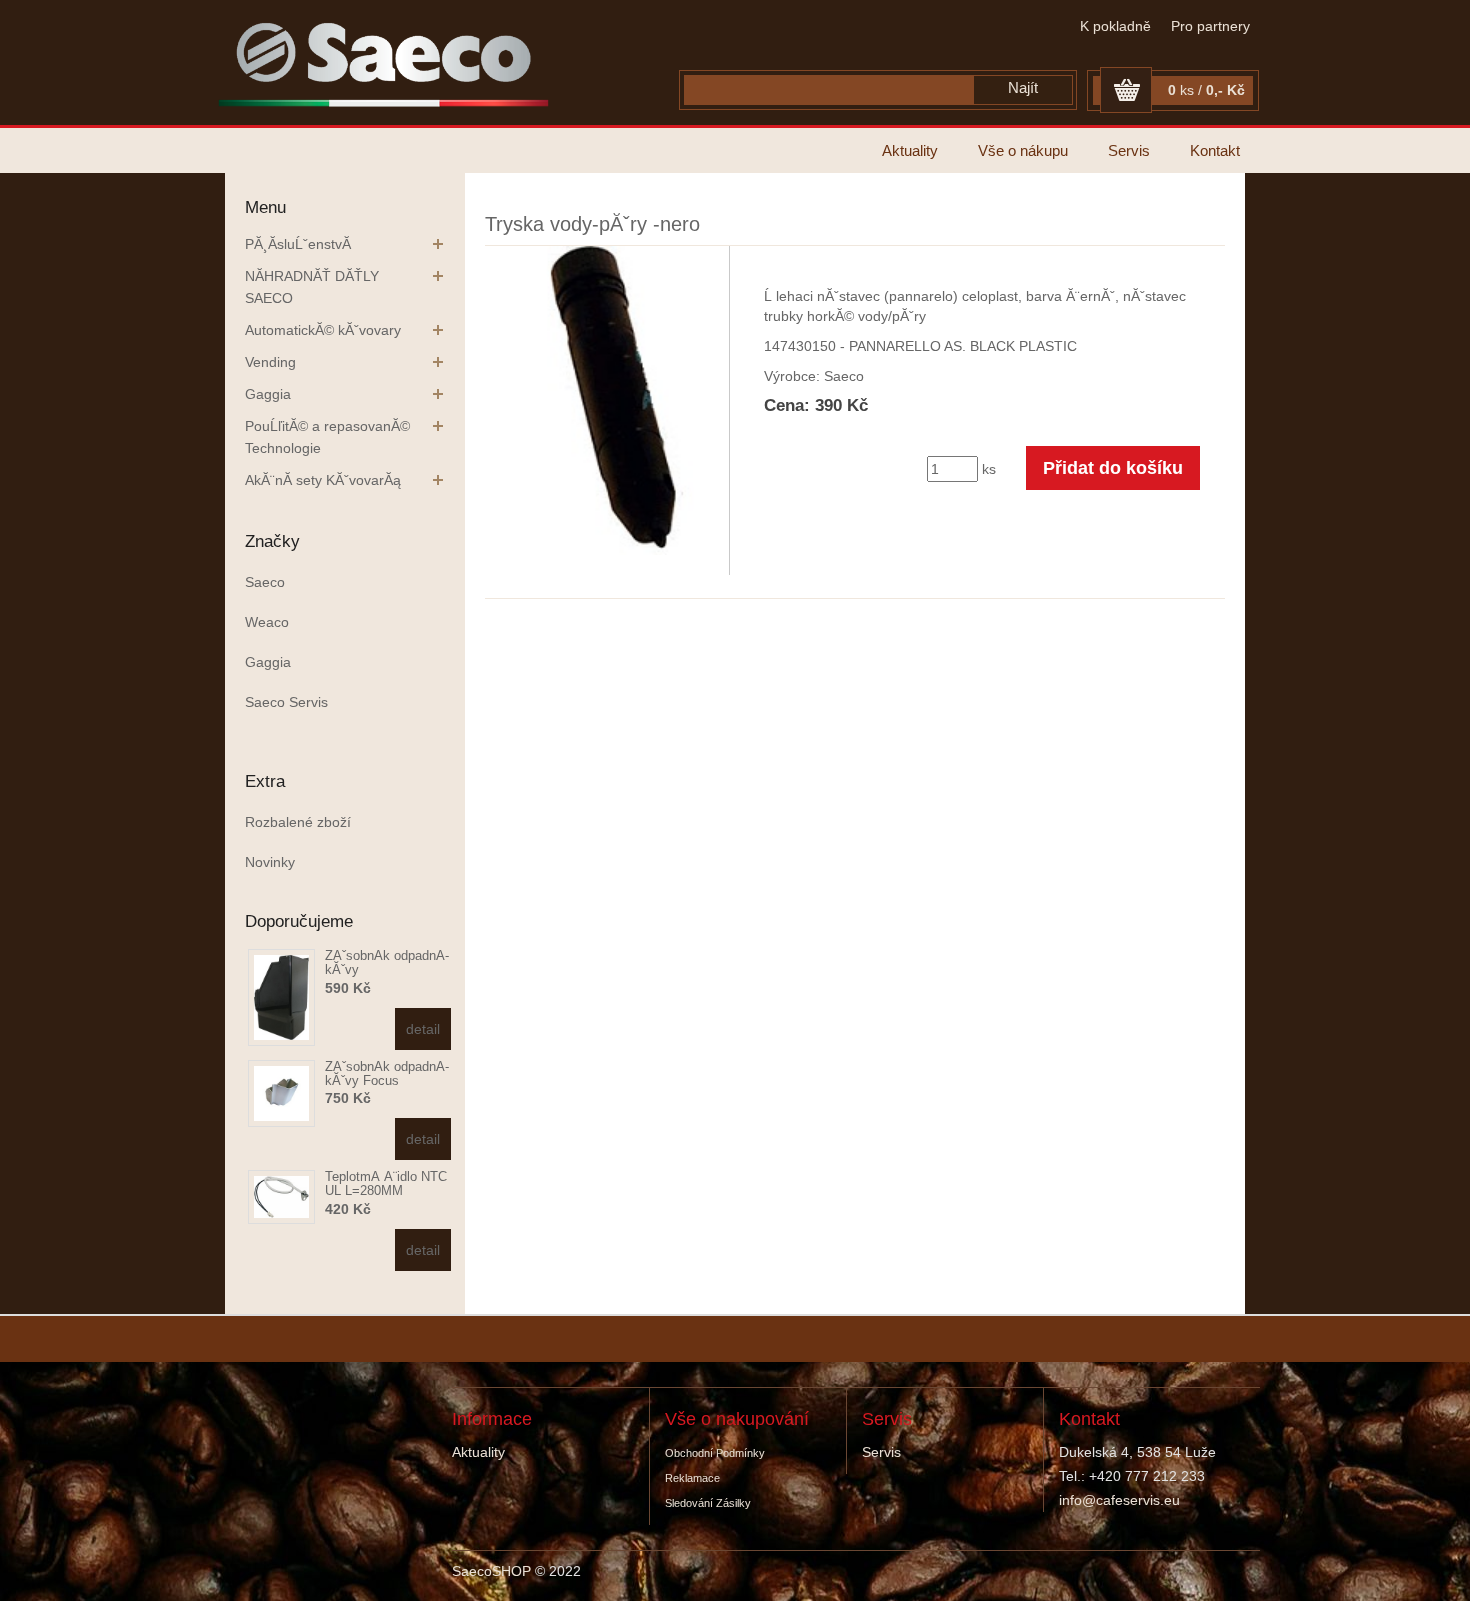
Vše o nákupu (1023, 150)
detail (423, 1029)
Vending (270, 362)
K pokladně (1115, 26)
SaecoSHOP (491, 1571)
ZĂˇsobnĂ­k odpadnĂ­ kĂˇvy (387, 962)
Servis (1129, 150)
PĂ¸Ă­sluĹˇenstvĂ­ (298, 244)
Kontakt (1215, 150)
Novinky (270, 862)
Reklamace (692, 1478)
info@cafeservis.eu (1119, 1500)
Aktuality (910, 150)
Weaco (267, 622)
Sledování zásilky (708, 1503)
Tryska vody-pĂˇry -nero (592, 224)
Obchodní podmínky (715, 1453)
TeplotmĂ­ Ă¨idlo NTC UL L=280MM (386, 1183)
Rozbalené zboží (298, 822)
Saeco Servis (286, 702)
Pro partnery (1210, 26)
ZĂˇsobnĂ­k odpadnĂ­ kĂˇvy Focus (387, 1073)
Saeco (265, 582)
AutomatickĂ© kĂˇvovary (323, 330)
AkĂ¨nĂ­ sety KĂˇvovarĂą (323, 480)
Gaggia (268, 394)
